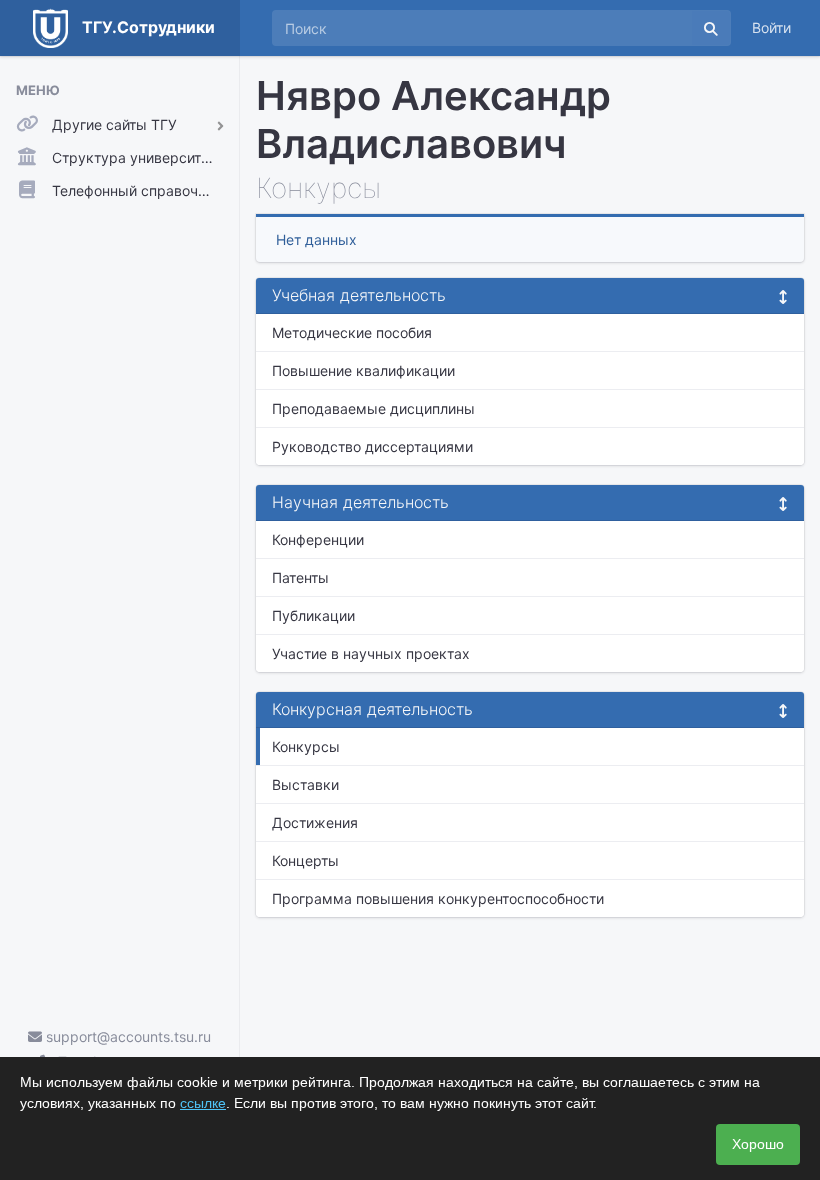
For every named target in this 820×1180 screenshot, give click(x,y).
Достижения (315, 822)
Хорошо (758, 1144)
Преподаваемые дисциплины (373, 408)
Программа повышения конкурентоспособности (438, 898)
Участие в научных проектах (371, 653)
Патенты (300, 577)
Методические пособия (352, 332)
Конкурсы (306, 746)
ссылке (203, 1103)
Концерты (305, 860)
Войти (771, 27)
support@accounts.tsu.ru (126, 1036)
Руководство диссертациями (372, 446)
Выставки (305, 784)
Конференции (318, 539)
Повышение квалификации (363, 370)
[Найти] (711, 28)
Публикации (313, 615)
